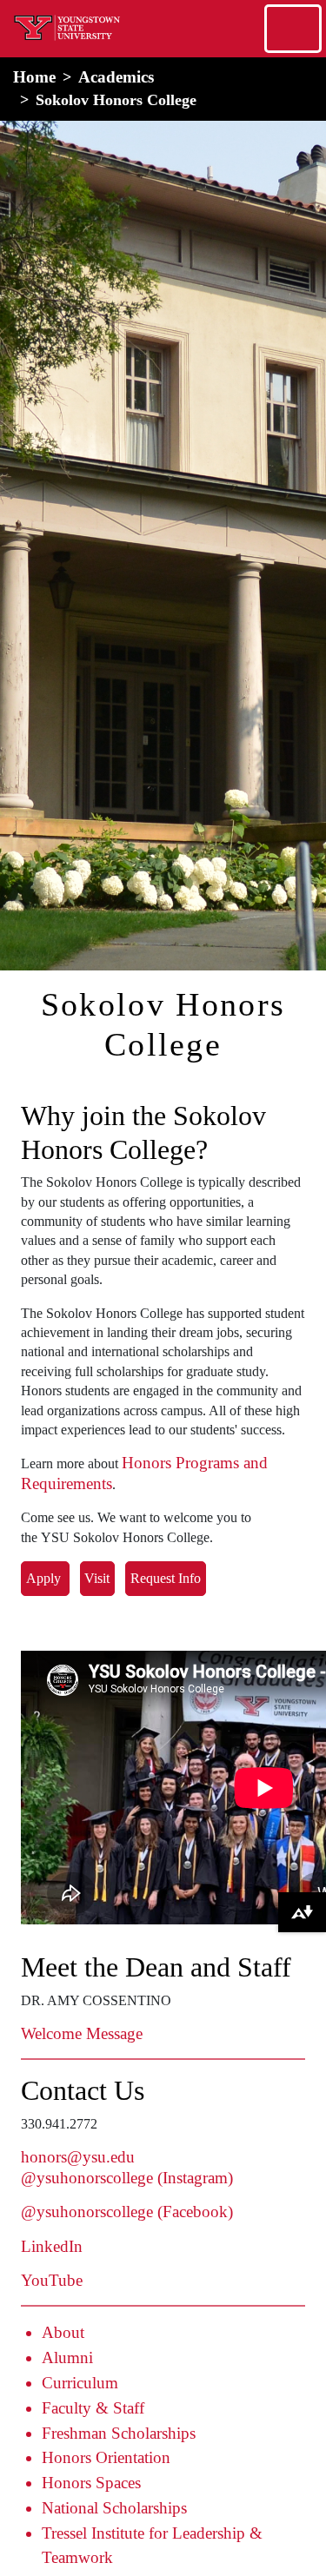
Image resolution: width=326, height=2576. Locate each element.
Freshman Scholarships (119, 2433)
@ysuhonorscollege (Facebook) (127, 2212)
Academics (116, 77)
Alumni (67, 2357)
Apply (45, 1578)
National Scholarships (114, 2508)
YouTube (52, 2280)
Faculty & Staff (93, 2408)
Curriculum (80, 2383)
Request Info (166, 1578)
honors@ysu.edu (78, 2157)
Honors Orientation (106, 2457)
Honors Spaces (91, 2483)
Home (34, 77)
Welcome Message (82, 2033)
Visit (97, 1578)
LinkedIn (52, 2246)
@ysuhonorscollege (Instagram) (127, 2178)
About (63, 2332)
